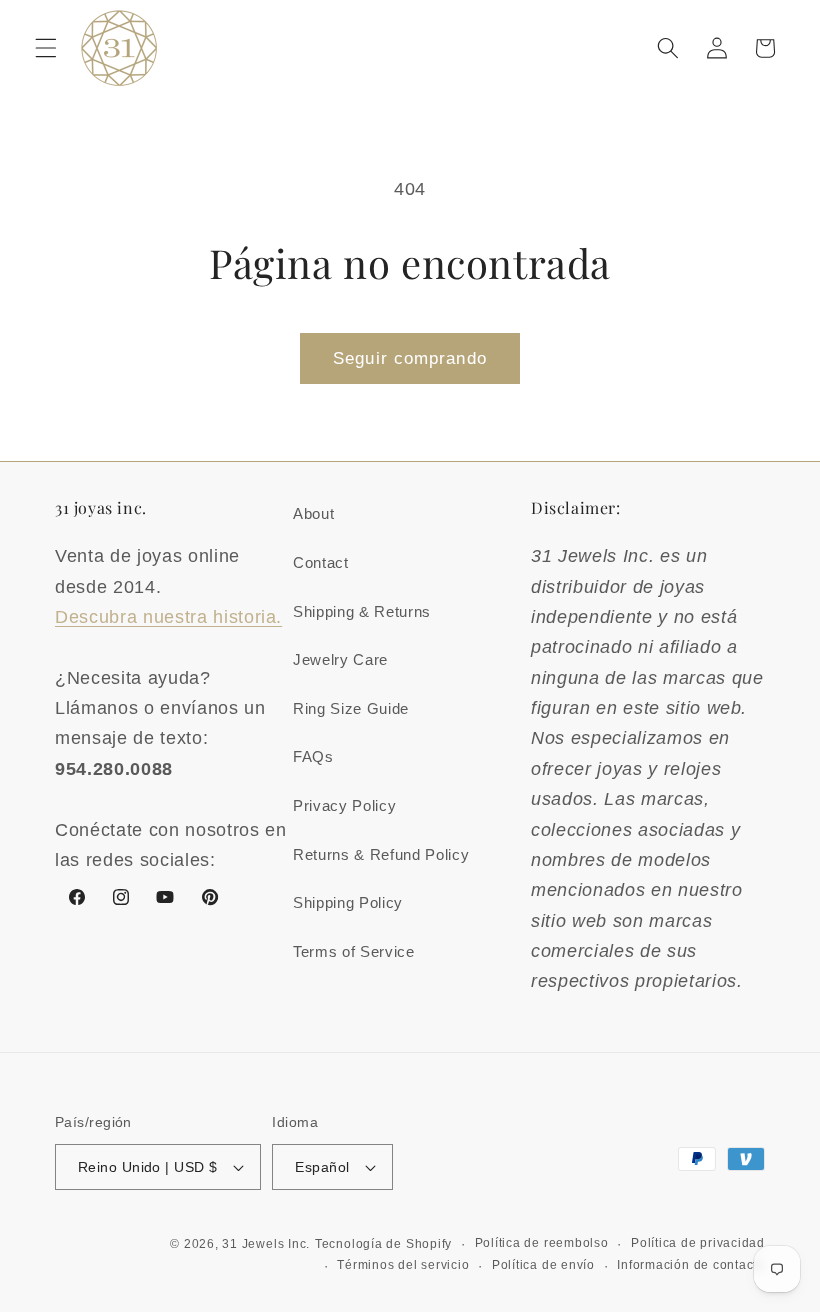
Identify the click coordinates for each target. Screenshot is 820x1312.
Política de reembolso (542, 1243)
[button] (46, 48)
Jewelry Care (340, 659)
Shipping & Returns (362, 611)
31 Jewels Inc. (266, 1244)
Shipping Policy (348, 902)
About (313, 513)
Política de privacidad (698, 1243)
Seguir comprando (410, 358)
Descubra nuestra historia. (168, 617)
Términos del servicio (403, 1265)
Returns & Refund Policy (381, 854)
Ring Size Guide (351, 708)
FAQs (313, 756)
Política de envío (543, 1265)
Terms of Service (354, 951)
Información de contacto (691, 1265)
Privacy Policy (344, 805)
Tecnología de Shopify (383, 1244)
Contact (321, 562)
